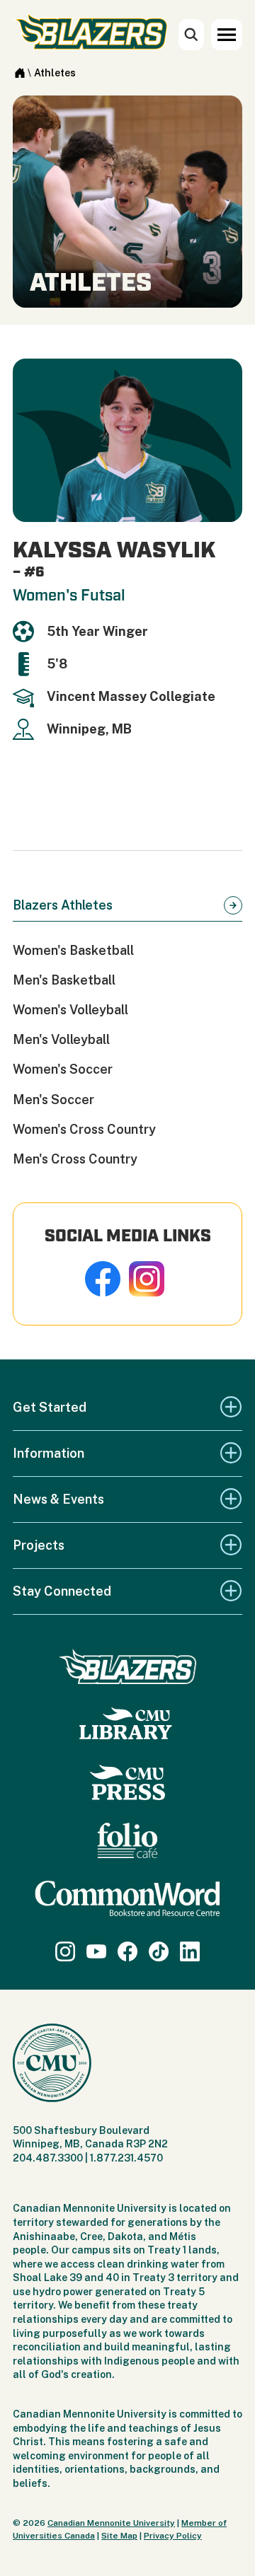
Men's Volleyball (61, 1039)
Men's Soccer (53, 1100)
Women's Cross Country (84, 1129)
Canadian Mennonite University (111, 2523)
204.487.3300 (48, 2158)
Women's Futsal (69, 596)
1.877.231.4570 (126, 2158)
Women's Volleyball (70, 1010)
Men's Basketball (64, 980)
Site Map (119, 2536)
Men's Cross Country (75, 1159)
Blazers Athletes (63, 905)
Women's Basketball (73, 950)
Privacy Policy (173, 2536)
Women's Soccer (63, 1069)
